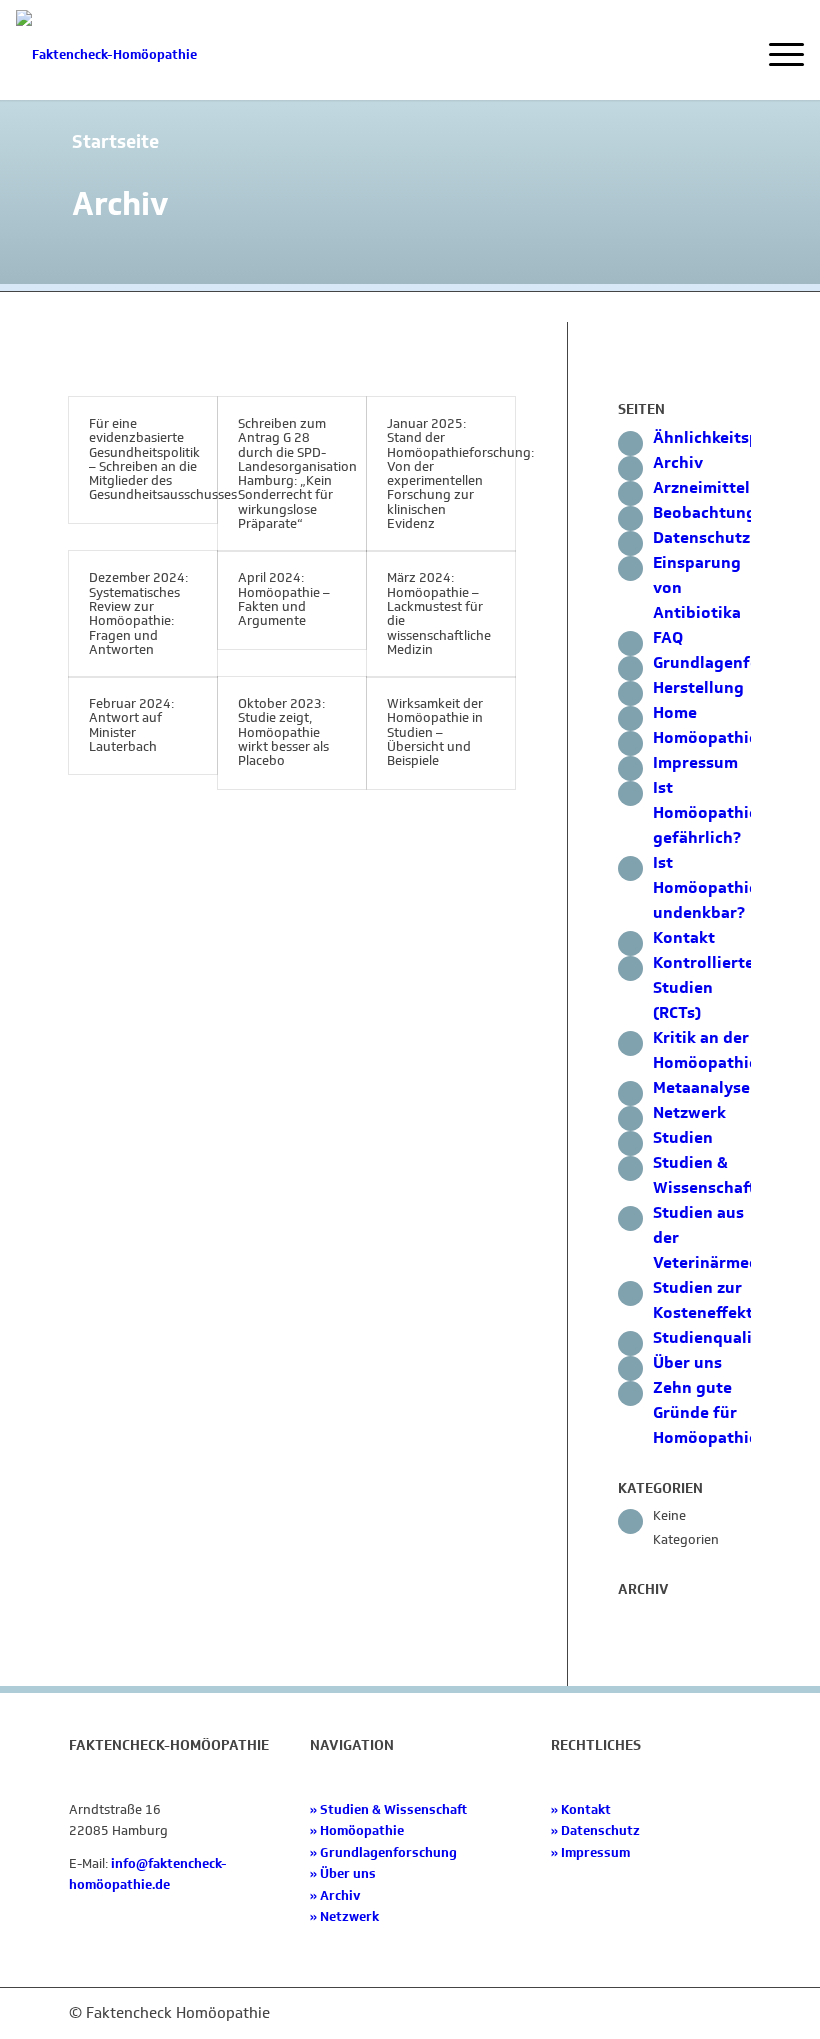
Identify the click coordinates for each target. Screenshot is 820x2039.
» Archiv (335, 1895)
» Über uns (343, 1873)
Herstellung (698, 687)
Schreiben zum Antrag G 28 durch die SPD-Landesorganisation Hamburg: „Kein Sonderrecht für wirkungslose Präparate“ (297, 473)
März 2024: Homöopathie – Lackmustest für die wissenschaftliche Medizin (439, 613)
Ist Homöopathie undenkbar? (705, 887)
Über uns (687, 1362)
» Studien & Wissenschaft (388, 1809)
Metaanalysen (706, 1087)
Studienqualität (714, 1337)
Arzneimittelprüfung (733, 487)
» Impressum (590, 1852)
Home (675, 712)
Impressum (695, 762)
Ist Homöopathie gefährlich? (705, 812)
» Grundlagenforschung (383, 1852)
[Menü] (776, 55)
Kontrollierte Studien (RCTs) (703, 987)
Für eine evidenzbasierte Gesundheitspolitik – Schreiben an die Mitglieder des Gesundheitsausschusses (163, 459)
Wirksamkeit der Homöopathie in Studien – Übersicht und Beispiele (435, 732)
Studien (683, 1137)
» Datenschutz (595, 1830)
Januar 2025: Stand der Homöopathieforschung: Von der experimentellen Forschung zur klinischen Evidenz (460, 473)
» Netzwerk (344, 1916)
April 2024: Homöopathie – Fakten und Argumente (284, 599)
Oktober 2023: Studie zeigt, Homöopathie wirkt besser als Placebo (283, 732)
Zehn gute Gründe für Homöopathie (705, 1412)
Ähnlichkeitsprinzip (728, 437)
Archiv (678, 462)
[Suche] (729, 55)
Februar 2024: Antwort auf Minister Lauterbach (131, 725)
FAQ (668, 637)
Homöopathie (705, 737)
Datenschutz (701, 537)
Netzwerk (689, 1112)
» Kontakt (581, 1809)
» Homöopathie (357, 1830)
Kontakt (684, 937)
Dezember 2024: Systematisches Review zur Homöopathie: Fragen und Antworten (138, 613)
